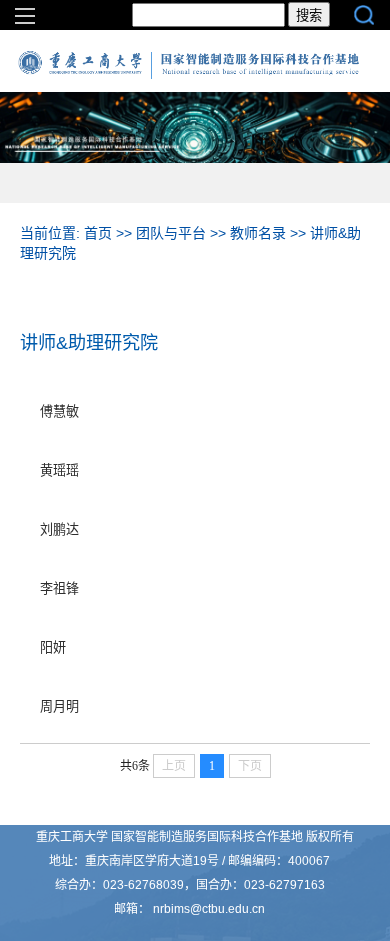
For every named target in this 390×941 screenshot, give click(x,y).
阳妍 (53, 647)
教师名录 (258, 233)
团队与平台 (171, 233)
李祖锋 (59, 588)
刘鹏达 (59, 529)
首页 (98, 233)
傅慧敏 (59, 411)
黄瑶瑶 (59, 470)
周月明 (59, 706)
